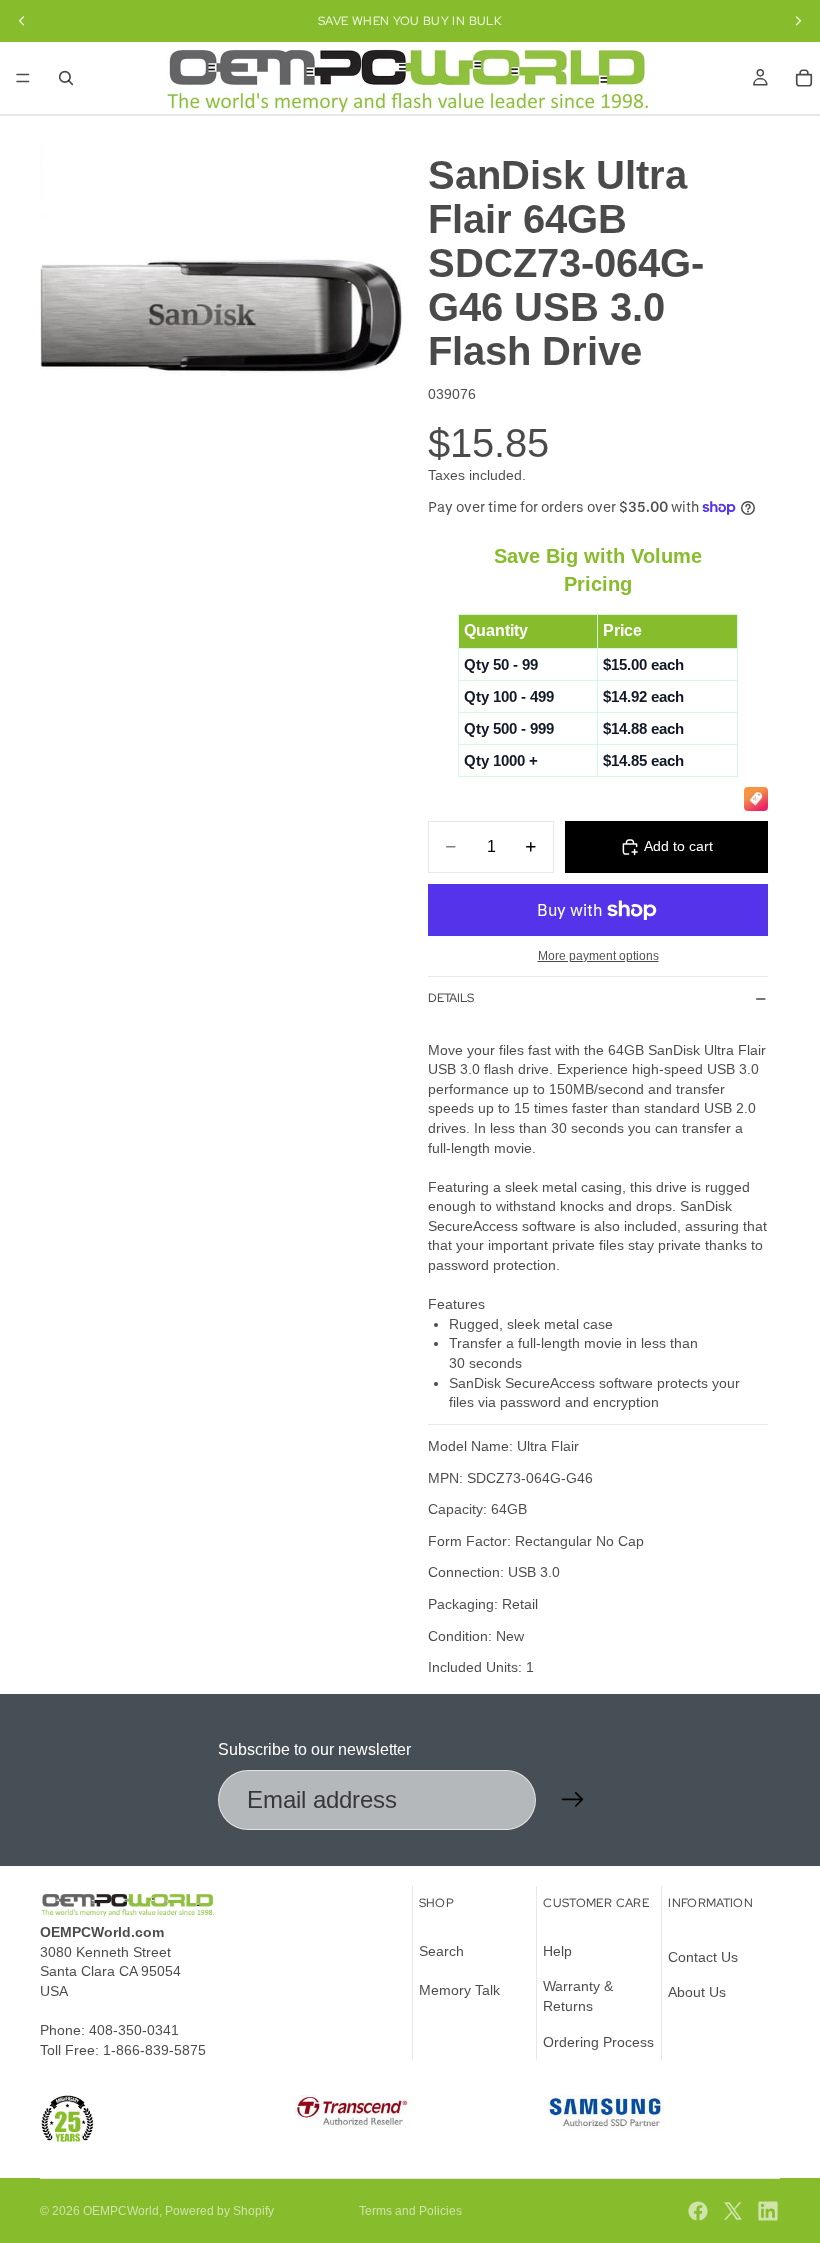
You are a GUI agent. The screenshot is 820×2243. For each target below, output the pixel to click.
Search (441, 1951)
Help (557, 1951)
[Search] (66, 78)
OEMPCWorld (121, 2211)
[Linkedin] (768, 2211)
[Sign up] (573, 1800)
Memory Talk (459, 1990)
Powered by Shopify (219, 2211)
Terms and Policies (410, 2211)
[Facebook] (698, 2211)
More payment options (598, 955)
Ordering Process (598, 2042)
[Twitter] (733, 2211)
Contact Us (703, 1957)
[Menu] (23, 78)
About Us (697, 1992)
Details (451, 998)
